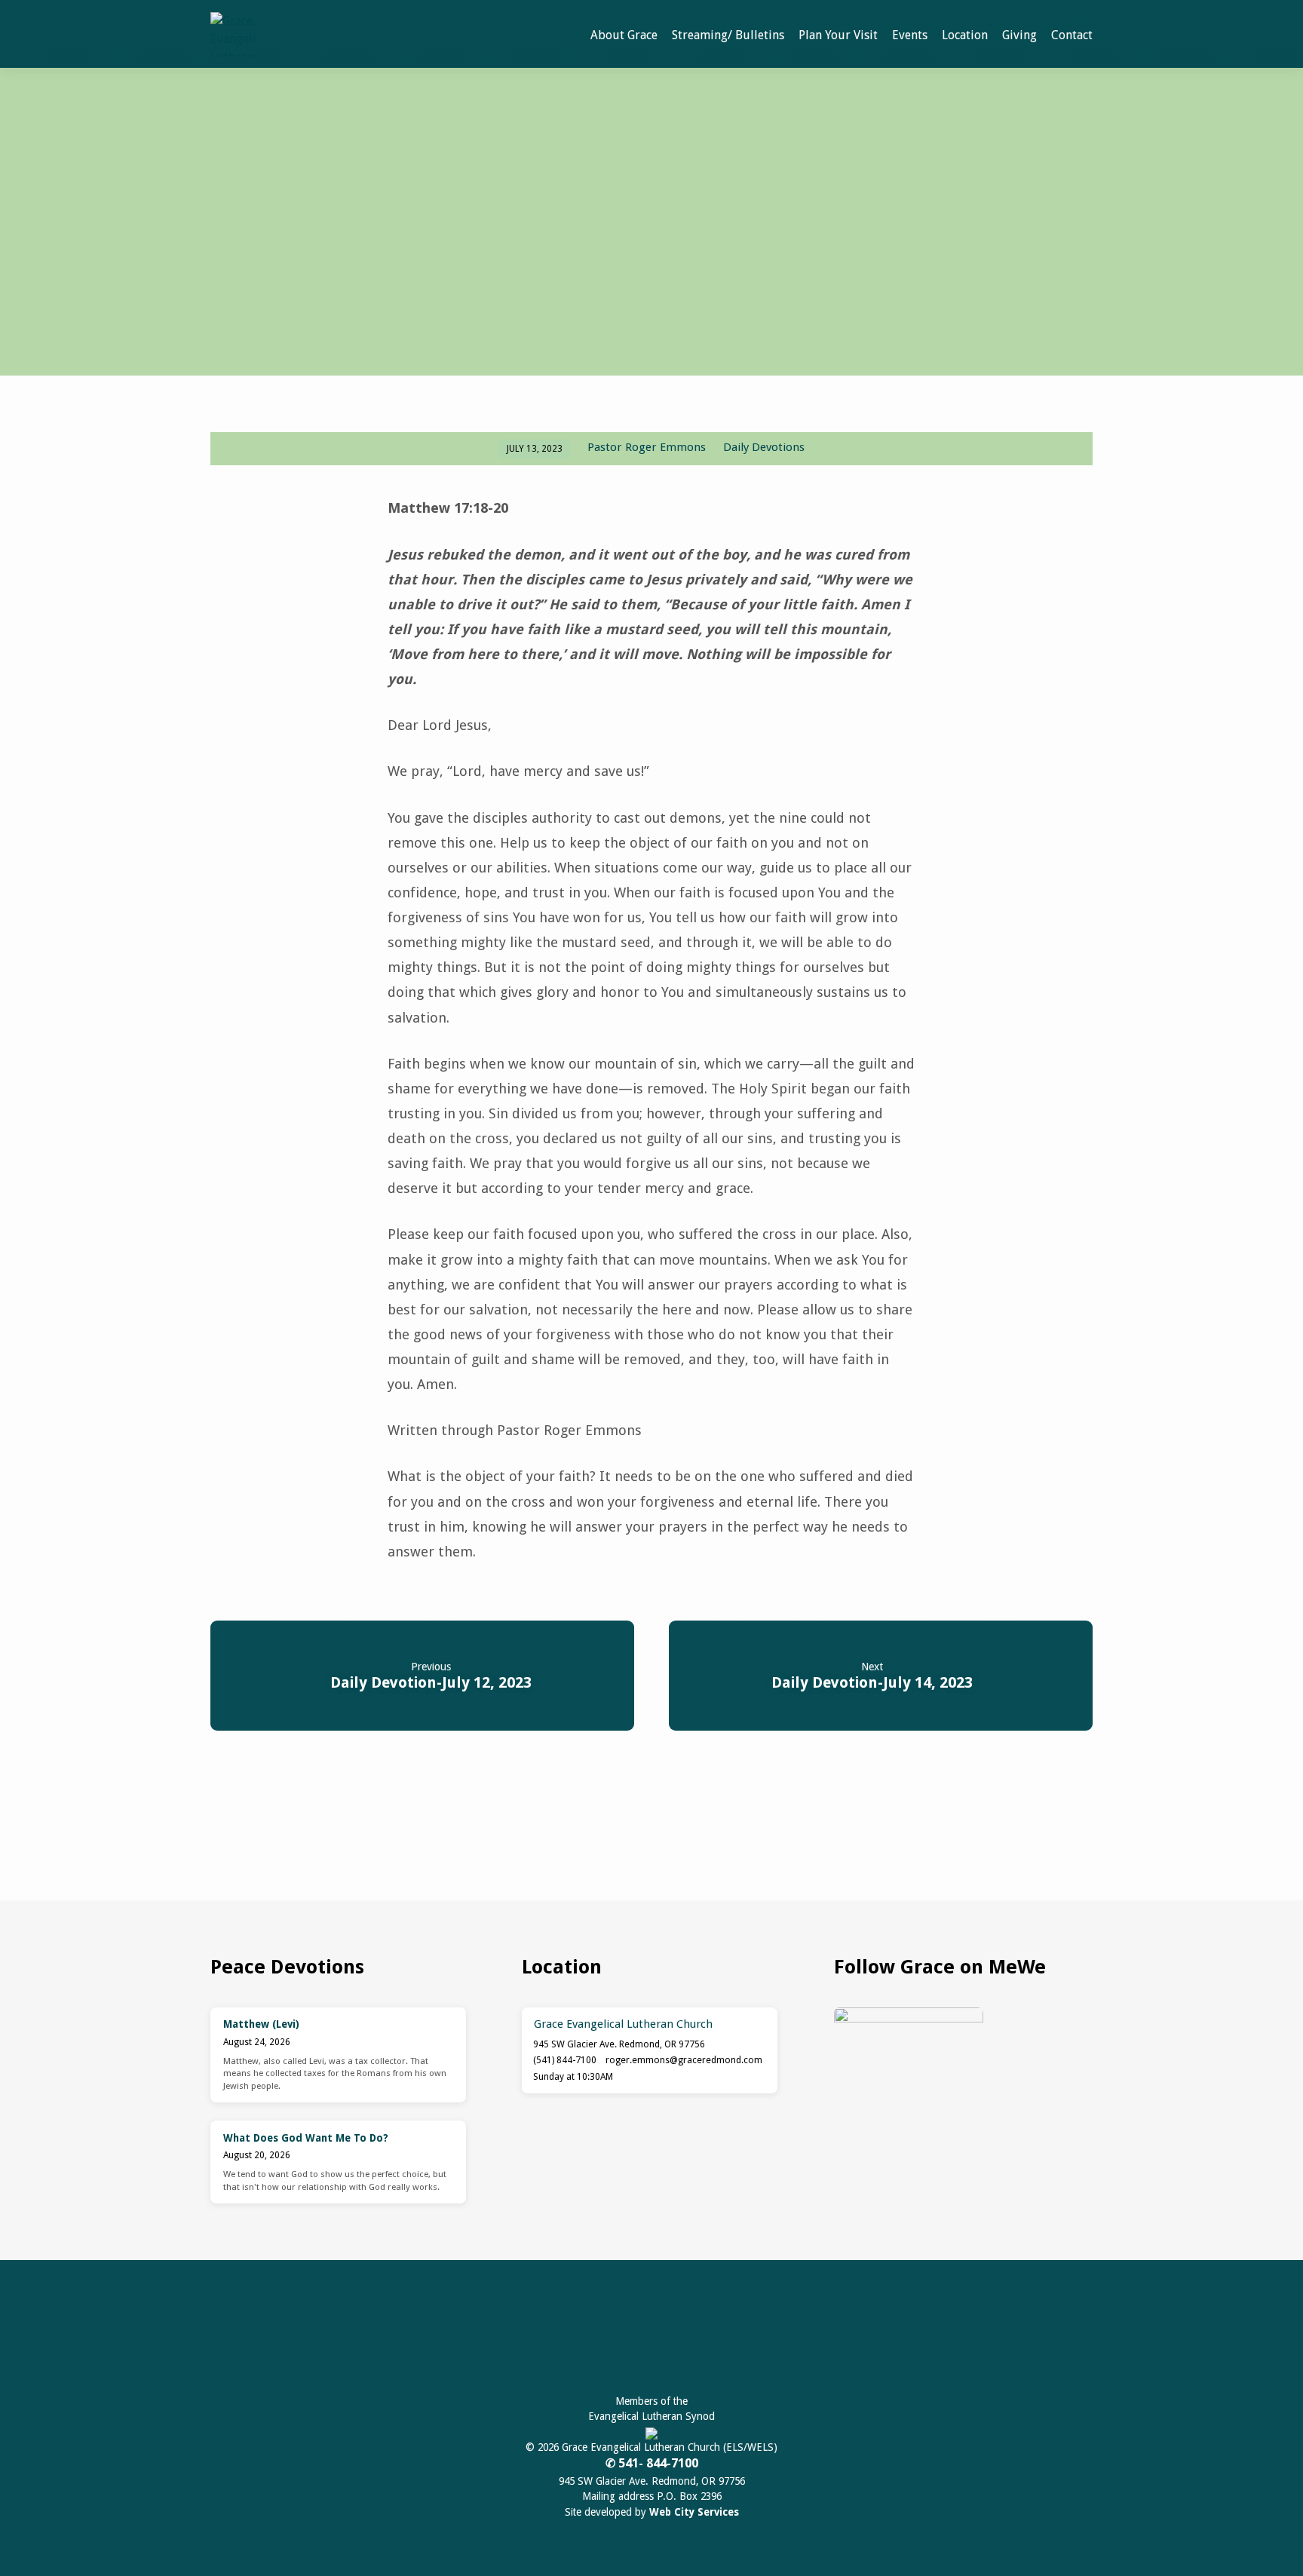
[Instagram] (671, 2340)
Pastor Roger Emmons (647, 447)
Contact (1072, 35)
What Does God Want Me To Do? (306, 2138)
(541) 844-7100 (565, 2060)
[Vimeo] (705, 2340)
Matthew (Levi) (261, 2024)
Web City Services (694, 2512)
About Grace (624, 35)
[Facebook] (601, 2340)
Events (910, 35)
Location (965, 35)
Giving (1019, 35)
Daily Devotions (764, 447)
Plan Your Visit (838, 35)
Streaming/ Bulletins (728, 35)
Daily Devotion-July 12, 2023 (431, 1682)
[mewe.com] (636, 2340)
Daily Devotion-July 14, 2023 (872, 1682)
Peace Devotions (287, 1967)
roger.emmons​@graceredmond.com (684, 2060)
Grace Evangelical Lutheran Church (623, 2024)
